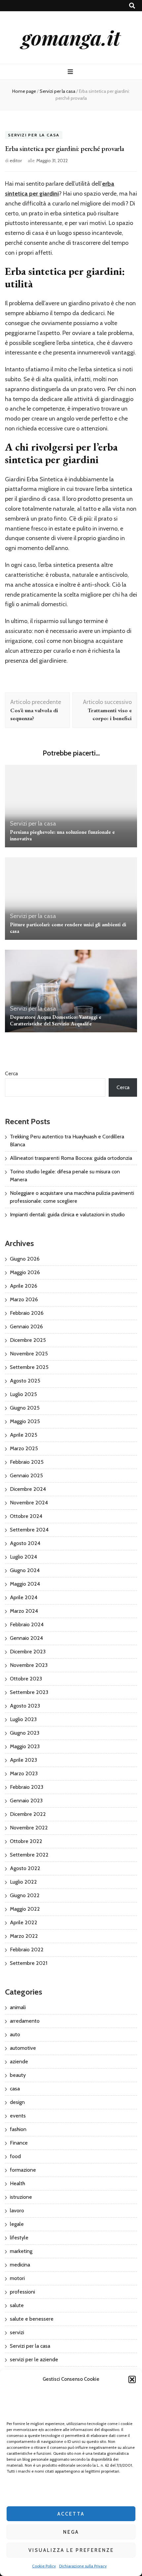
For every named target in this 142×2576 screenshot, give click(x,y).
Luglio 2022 (23, 1882)
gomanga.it (71, 37)
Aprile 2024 (24, 1597)
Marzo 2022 (24, 1936)
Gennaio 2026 (26, 1326)
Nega (71, 2532)
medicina (20, 2265)
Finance (19, 2143)
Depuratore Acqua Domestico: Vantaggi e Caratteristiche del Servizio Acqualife (56, 1020)
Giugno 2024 (25, 1570)
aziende (19, 2061)
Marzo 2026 (24, 1299)
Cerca (11, 1073)
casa (15, 2089)
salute (17, 2305)
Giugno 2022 (25, 1895)
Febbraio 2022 (27, 1950)
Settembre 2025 (29, 1367)
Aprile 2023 (23, 1760)
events (18, 2116)
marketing (21, 2251)
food (15, 2156)
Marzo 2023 (24, 1773)
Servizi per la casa (34, 135)
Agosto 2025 (25, 1381)
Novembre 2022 (29, 1828)
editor (16, 161)
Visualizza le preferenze (71, 2550)
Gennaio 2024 (26, 1638)
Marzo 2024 (24, 1611)
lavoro (17, 2210)
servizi (17, 2332)
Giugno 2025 (25, 1408)
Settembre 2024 (29, 1530)
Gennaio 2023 (26, 1801)
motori (17, 2278)
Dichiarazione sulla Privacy (83, 2566)
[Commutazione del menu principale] (71, 72)
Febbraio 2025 (27, 1462)
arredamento (25, 2021)
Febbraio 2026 (27, 1313)
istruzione (21, 2197)
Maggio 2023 (25, 1746)
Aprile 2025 (24, 1435)
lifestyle (19, 2238)
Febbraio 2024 (27, 1624)
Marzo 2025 (24, 1448)
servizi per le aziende (34, 2359)
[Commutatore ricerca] (132, 6)
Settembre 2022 (29, 1855)
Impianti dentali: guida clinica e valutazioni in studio (67, 1214)
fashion (18, 2129)
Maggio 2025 (25, 1421)
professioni (22, 2292)
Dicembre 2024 (28, 1489)
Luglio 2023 (23, 1719)
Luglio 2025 (23, 1394)
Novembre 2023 (29, 1665)
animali (18, 2007)
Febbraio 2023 (27, 1787)
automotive (23, 2048)
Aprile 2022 (24, 1922)
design (17, 2102)
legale (17, 2224)
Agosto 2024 (25, 1543)
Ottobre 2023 (26, 1679)
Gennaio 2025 (26, 1475)
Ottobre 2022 (26, 1841)
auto (15, 2034)
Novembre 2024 (29, 1503)
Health (18, 2183)
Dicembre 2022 (28, 1814)
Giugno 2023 (25, 1733)
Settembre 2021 (29, 1963)
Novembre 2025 (29, 1354)
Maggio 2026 (25, 1272)
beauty (18, 2075)
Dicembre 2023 (28, 1652)
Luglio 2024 (23, 1557)
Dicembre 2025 (28, 1340)
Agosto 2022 (25, 1868)
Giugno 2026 (25, 1259)
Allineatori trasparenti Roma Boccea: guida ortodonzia (71, 1158)
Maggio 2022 (25, 1909)
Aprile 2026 (24, 1286)
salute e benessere (32, 2319)
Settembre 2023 (29, 1692)
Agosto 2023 (25, 1706)
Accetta (71, 2514)
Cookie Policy (44, 2566)
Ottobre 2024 (26, 1516)
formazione (23, 2170)
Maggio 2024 (25, 1584)
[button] (132, 2379)
